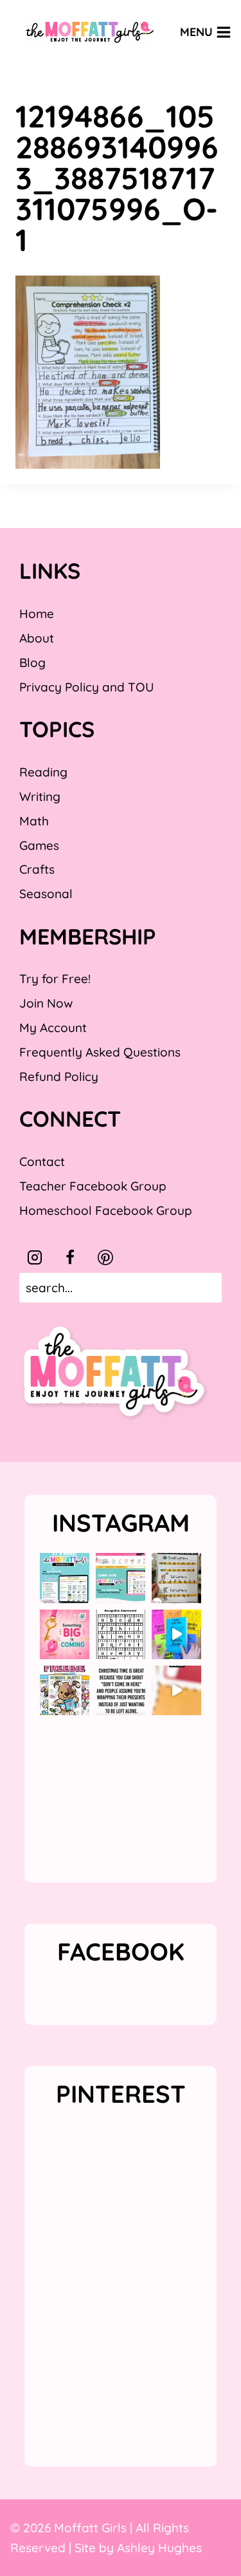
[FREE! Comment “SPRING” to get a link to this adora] (65, 1690)
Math (34, 821)
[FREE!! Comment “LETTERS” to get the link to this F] (176, 1578)
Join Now (46, 1003)
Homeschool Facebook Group (106, 1210)
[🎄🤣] (121, 1690)
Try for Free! (55, 979)
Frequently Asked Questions (100, 1052)
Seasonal (46, 894)
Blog (32, 663)
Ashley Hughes (159, 2548)
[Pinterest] (105, 1257)
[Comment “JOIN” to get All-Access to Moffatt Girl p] (121, 1578)
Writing (40, 796)
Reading (43, 772)
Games (39, 845)
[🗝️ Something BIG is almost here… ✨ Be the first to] (65, 1634)
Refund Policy (59, 1076)
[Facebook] (70, 1257)
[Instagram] (35, 1257)
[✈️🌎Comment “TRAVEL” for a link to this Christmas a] (176, 1690)
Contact (42, 1161)
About (37, 638)
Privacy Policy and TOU (86, 687)
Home (37, 614)
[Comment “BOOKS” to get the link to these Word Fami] (176, 1634)
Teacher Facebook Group (93, 1186)
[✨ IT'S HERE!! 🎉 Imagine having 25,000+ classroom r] (65, 1578)
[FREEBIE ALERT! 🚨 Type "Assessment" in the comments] (121, 1634)
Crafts (37, 869)
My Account (53, 1028)
